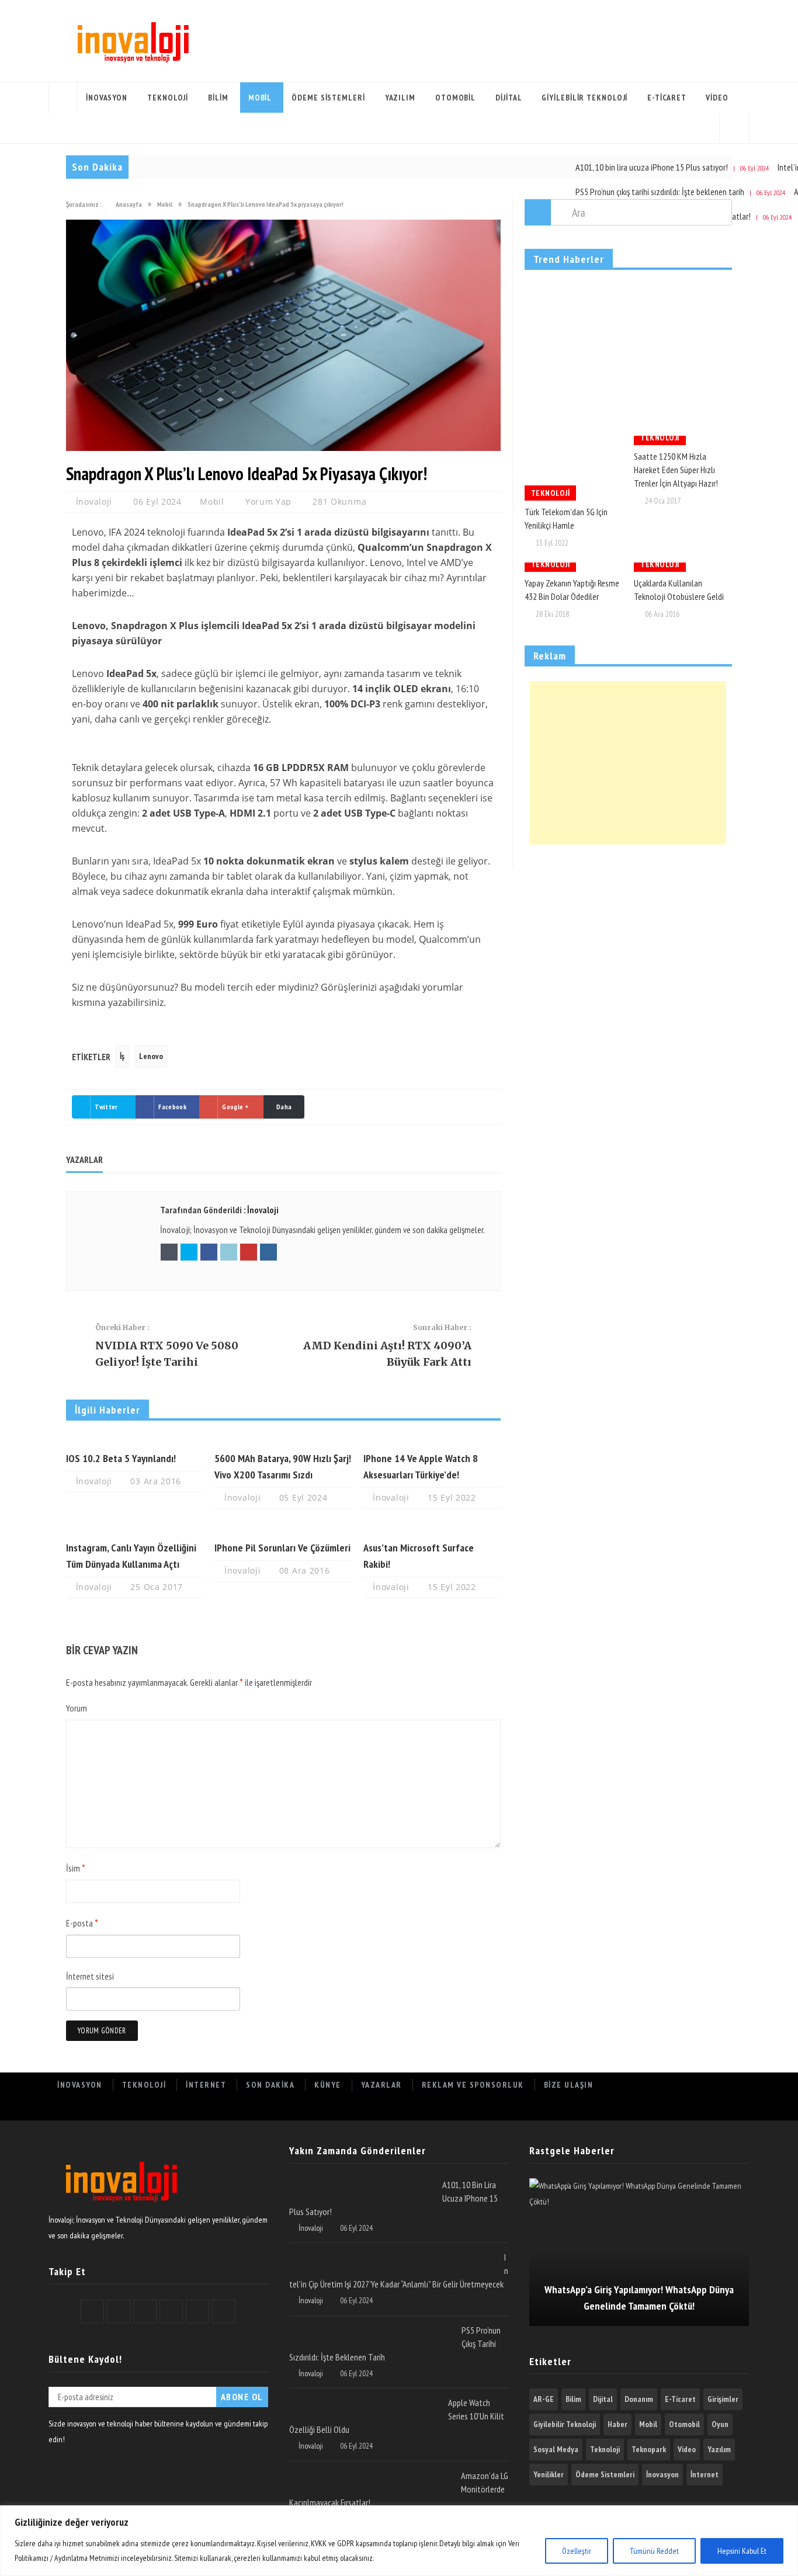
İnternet (206, 2085)
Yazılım (400, 98)
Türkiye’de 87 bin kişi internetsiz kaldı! (613, 397)
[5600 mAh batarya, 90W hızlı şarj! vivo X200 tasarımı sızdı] (283, 1440)
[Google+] (658, 2108)
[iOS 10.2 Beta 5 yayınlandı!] (134, 1440)
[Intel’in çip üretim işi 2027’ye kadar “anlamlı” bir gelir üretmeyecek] (392, 2255)
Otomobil (455, 98)
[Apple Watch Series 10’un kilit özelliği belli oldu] (364, 2401)
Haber (617, 2424)
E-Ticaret (667, 98)
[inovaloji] (120, 2204)
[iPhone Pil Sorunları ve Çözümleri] (283, 1529)
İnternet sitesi (90, 1976)
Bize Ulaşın (569, 2085)
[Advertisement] (628, 763)
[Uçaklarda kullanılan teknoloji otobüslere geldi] (683, 567)
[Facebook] (606, 2108)
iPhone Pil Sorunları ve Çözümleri (282, 1548)
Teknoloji (168, 98)
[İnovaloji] (132, 41)
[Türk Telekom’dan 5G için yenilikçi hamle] (574, 468)
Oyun (720, 2424)
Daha (284, 1107)
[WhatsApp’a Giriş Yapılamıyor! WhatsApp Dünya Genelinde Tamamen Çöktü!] (639, 2252)
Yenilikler (549, 2474)
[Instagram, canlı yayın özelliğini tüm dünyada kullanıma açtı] (134, 1529)
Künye (328, 2085)
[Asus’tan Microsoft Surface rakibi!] (432, 1529)
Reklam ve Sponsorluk (473, 2085)
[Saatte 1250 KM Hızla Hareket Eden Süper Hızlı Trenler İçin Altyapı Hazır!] (683, 440)
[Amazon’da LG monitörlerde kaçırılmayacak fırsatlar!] (371, 2474)
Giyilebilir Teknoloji (584, 98)
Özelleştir (577, 2551)
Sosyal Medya (556, 2449)
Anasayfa (63, 98)
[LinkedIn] (683, 2108)
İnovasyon (107, 98)
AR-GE (544, 2399)
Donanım (639, 2399)
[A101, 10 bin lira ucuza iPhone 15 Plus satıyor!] (361, 2183)
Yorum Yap (268, 501)
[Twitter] (632, 2108)
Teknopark (649, 2449)
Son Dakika (270, 2085)
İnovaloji (96, 501)
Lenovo (151, 1056)
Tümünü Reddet (654, 2551)
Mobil (260, 98)
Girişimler (723, 2399)
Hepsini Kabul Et (742, 2551)
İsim (76, 1868)
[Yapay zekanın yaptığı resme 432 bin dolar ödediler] (574, 567)
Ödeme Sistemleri (328, 98)
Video (717, 98)
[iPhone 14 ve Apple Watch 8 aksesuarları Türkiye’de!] (432, 1440)
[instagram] (735, 2108)
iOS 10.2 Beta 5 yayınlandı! (121, 1458)
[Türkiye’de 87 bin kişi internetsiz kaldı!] (628, 354)
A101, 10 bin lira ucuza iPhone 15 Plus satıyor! (653, 167)
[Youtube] (709, 2108)
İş (122, 1056)
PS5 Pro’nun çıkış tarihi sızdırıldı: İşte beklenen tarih (661, 192)
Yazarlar (381, 2085)
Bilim (218, 98)
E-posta (82, 1923)
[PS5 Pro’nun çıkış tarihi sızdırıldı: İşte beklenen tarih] (371, 2328)
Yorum (77, 1708)
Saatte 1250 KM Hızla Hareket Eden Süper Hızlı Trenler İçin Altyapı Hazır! (676, 470)
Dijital (509, 98)
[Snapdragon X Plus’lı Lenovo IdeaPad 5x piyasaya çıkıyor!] (283, 448)
